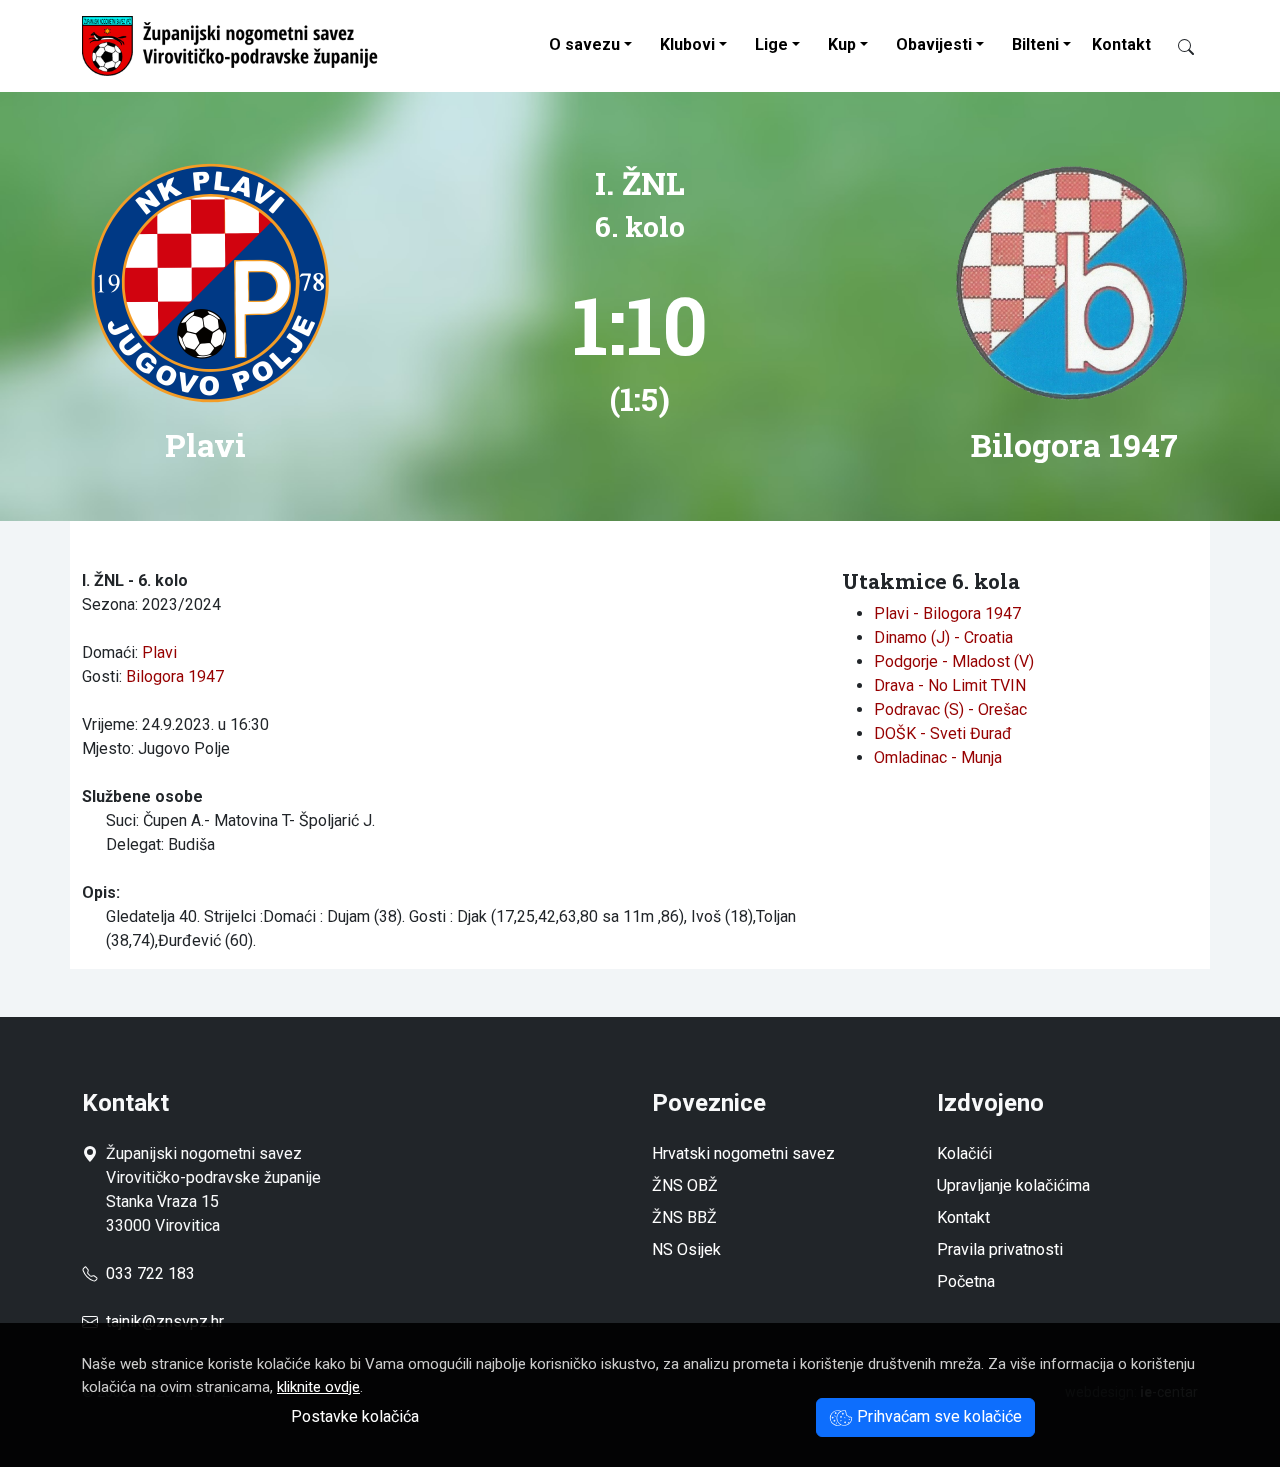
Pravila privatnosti (1000, 1249)
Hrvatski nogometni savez (743, 1153)
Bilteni (1035, 44)
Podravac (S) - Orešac (950, 709)
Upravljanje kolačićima (1013, 1185)
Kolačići (964, 1153)
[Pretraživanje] (1178, 46)
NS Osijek (686, 1249)
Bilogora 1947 (175, 676)
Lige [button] (771, 44)
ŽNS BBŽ (684, 1217)
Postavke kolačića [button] (355, 1416)
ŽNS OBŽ (685, 1185)
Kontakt (1121, 44)
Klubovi (687, 44)
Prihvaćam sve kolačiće (937, 1416)
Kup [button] (842, 44)
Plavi (159, 652)
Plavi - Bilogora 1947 (947, 613)
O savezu (584, 44)
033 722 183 (146, 1273)
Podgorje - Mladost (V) (954, 661)
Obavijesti (934, 44)
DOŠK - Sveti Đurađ (943, 733)
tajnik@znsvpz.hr (165, 1321)
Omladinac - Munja (938, 757)
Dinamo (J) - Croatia (943, 637)
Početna (966, 1281)
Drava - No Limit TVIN (950, 685)
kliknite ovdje (318, 1387)
